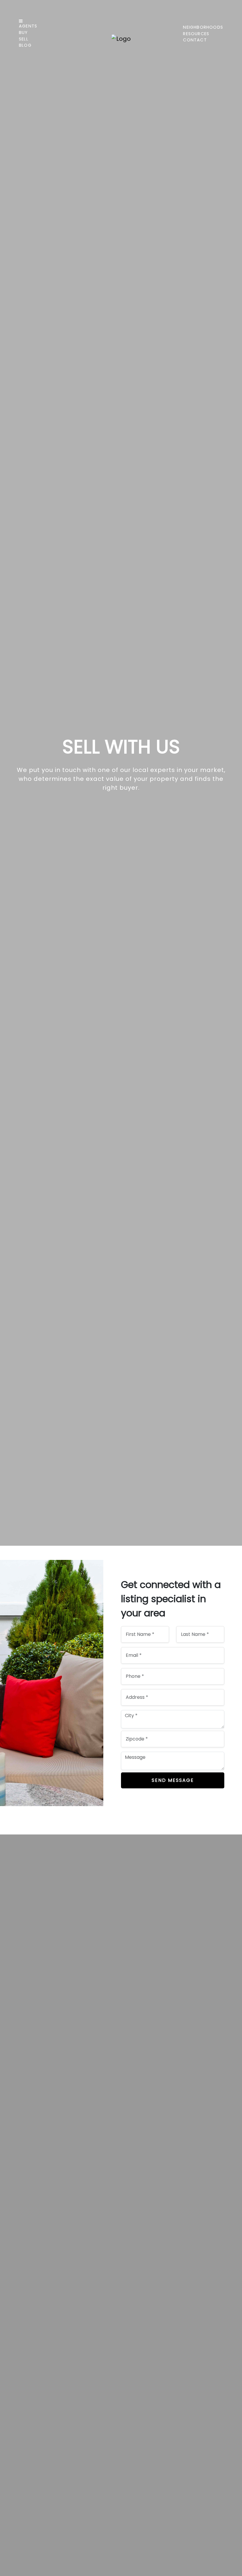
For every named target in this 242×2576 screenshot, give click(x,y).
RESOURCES (196, 34)
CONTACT (195, 40)
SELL (24, 39)
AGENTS (28, 26)
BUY (23, 33)
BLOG (25, 45)
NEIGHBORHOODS (203, 27)
